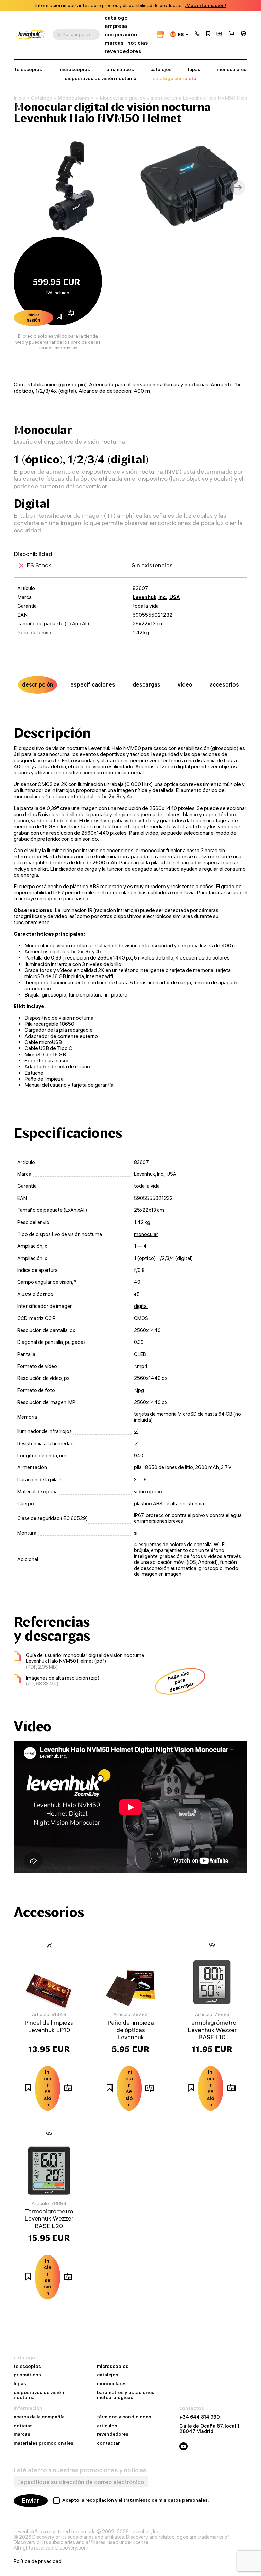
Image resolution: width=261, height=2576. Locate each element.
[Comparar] (220, 34)
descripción (38, 684)
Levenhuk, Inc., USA (156, 597)
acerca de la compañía (39, 2417)
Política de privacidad (38, 2561)
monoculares (232, 69)
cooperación (121, 34)
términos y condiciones (124, 2417)
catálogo (116, 18)
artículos (107, 2426)
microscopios (74, 69)
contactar (108, 2443)
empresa (116, 26)
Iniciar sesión (33, 317)
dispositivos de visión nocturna (100, 79)
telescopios (28, 69)
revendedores (123, 51)
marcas (114, 43)
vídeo (185, 684)
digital (141, 1306)
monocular (146, 1234)
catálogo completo (175, 79)
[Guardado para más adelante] (208, 34)
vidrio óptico (148, 1492)
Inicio (20, 98)
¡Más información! (205, 6)
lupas (194, 69)
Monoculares (74, 98)
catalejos (161, 69)
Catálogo (42, 98)
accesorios (224, 684)
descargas (146, 684)
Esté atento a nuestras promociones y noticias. (81, 2470)
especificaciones (93, 684)
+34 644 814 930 (200, 2417)
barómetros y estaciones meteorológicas (126, 2395)
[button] (197, 34)
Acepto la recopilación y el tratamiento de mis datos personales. (136, 2500)
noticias (138, 43)
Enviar (31, 2500)
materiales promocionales (43, 2443)
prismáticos (120, 69)
